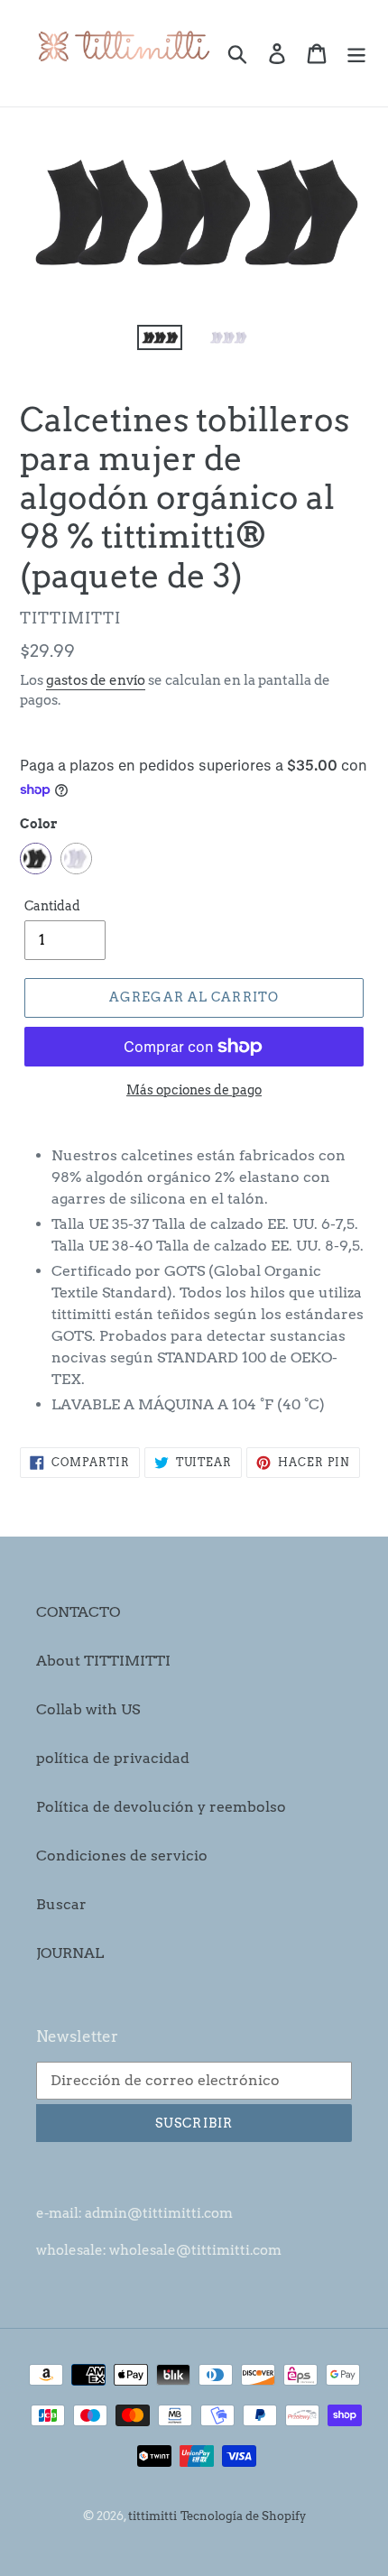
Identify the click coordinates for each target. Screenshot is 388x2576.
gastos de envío (96, 680)
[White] (76, 859)
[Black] (36, 859)
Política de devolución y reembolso (161, 1807)
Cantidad (52, 906)
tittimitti (152, 2516)
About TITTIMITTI (103, 1661)
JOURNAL (70, 1953)
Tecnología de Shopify (243, 2516)
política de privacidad (113, 1758)
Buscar (61, 1904)
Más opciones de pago (194, 1090)
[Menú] (356, 53)
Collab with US (88, 1709)
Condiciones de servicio (122, 1856)
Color (39, 824)
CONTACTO (78, 1612)
